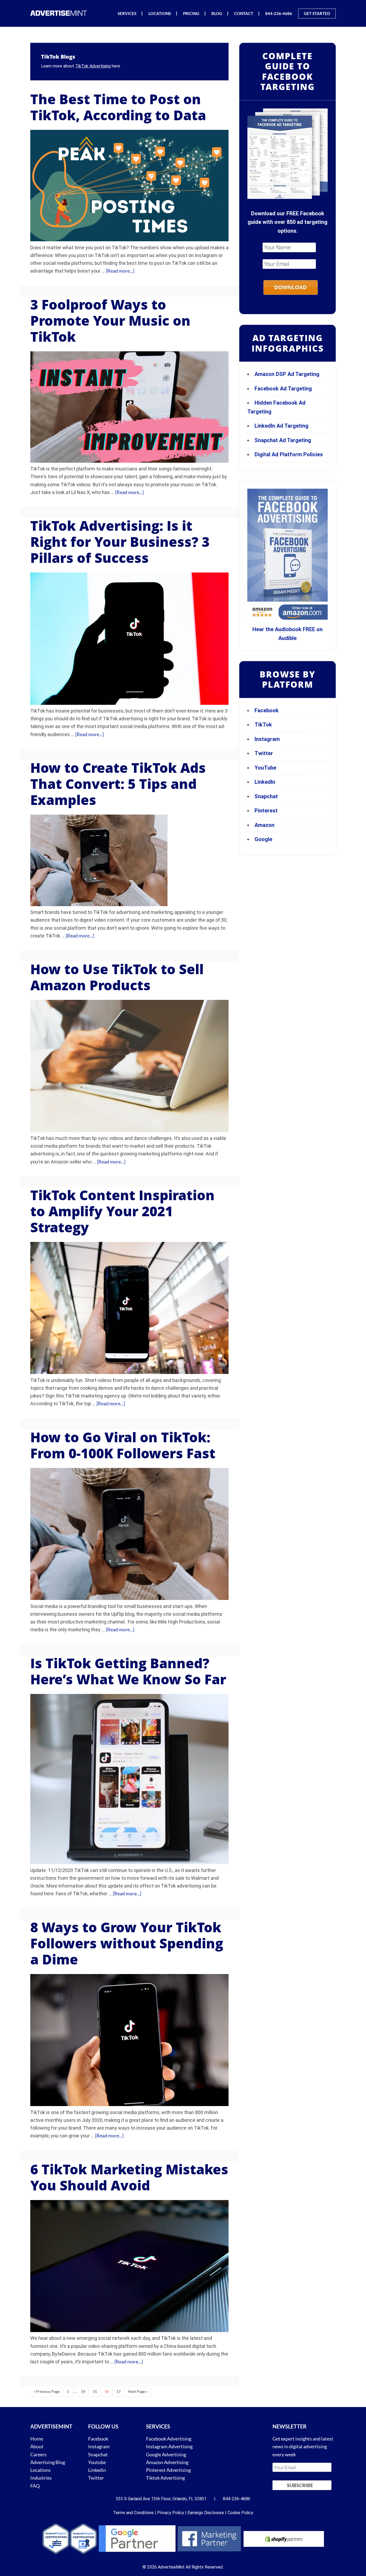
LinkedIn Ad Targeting (281, 426)
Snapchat (266, 796)
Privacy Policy (171, 2513)
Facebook (267, 710)
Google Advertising (166, 2454)
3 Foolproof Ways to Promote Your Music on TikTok (110, 321)
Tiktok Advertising (165, 2478)
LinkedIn (265, 782)
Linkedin (97, 2470)
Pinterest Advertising (168, 2470)
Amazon (264, 825)
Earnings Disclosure (206, 2513)
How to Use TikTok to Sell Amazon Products (117, 977)
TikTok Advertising (93, 66)
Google (263, 839)
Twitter (264, 753)
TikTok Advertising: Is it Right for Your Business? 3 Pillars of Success (120, 542)
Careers (38, 2454)
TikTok (263, 725)
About (37, 2446)
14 (83, 2391)
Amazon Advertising (167, 2462)
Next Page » (138, 2391)
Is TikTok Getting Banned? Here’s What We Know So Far (128, 1671)
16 (107, 2391)
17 (118, 2391)
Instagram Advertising (169, 2446)
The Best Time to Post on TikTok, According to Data (118, 107)
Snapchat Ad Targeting (283, 440)
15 (95, 2391)
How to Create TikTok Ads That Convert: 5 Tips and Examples (118, 784)
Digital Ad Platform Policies (289, 454)
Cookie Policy (240, 2513)
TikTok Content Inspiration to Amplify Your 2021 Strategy (122, 1211)
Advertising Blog (48, 2462)
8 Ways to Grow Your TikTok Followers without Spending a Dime (127, 1943)
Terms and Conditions (133, 2513)
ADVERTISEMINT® (60, 13)
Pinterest (266, 811)
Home (37, 2439)
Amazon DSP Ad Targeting (287, 374)
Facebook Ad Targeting (284, 389)
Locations (40, 2470)
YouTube (265, 768)
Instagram (267, 739)
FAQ (35, 2486)
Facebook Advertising (169, 2439)
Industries (41, 2478)
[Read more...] (120, 271)
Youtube (97, 2462)
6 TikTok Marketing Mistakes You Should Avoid (129, 2177)
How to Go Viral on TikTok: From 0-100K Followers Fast (123, 1445)
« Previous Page (46, 2391)
